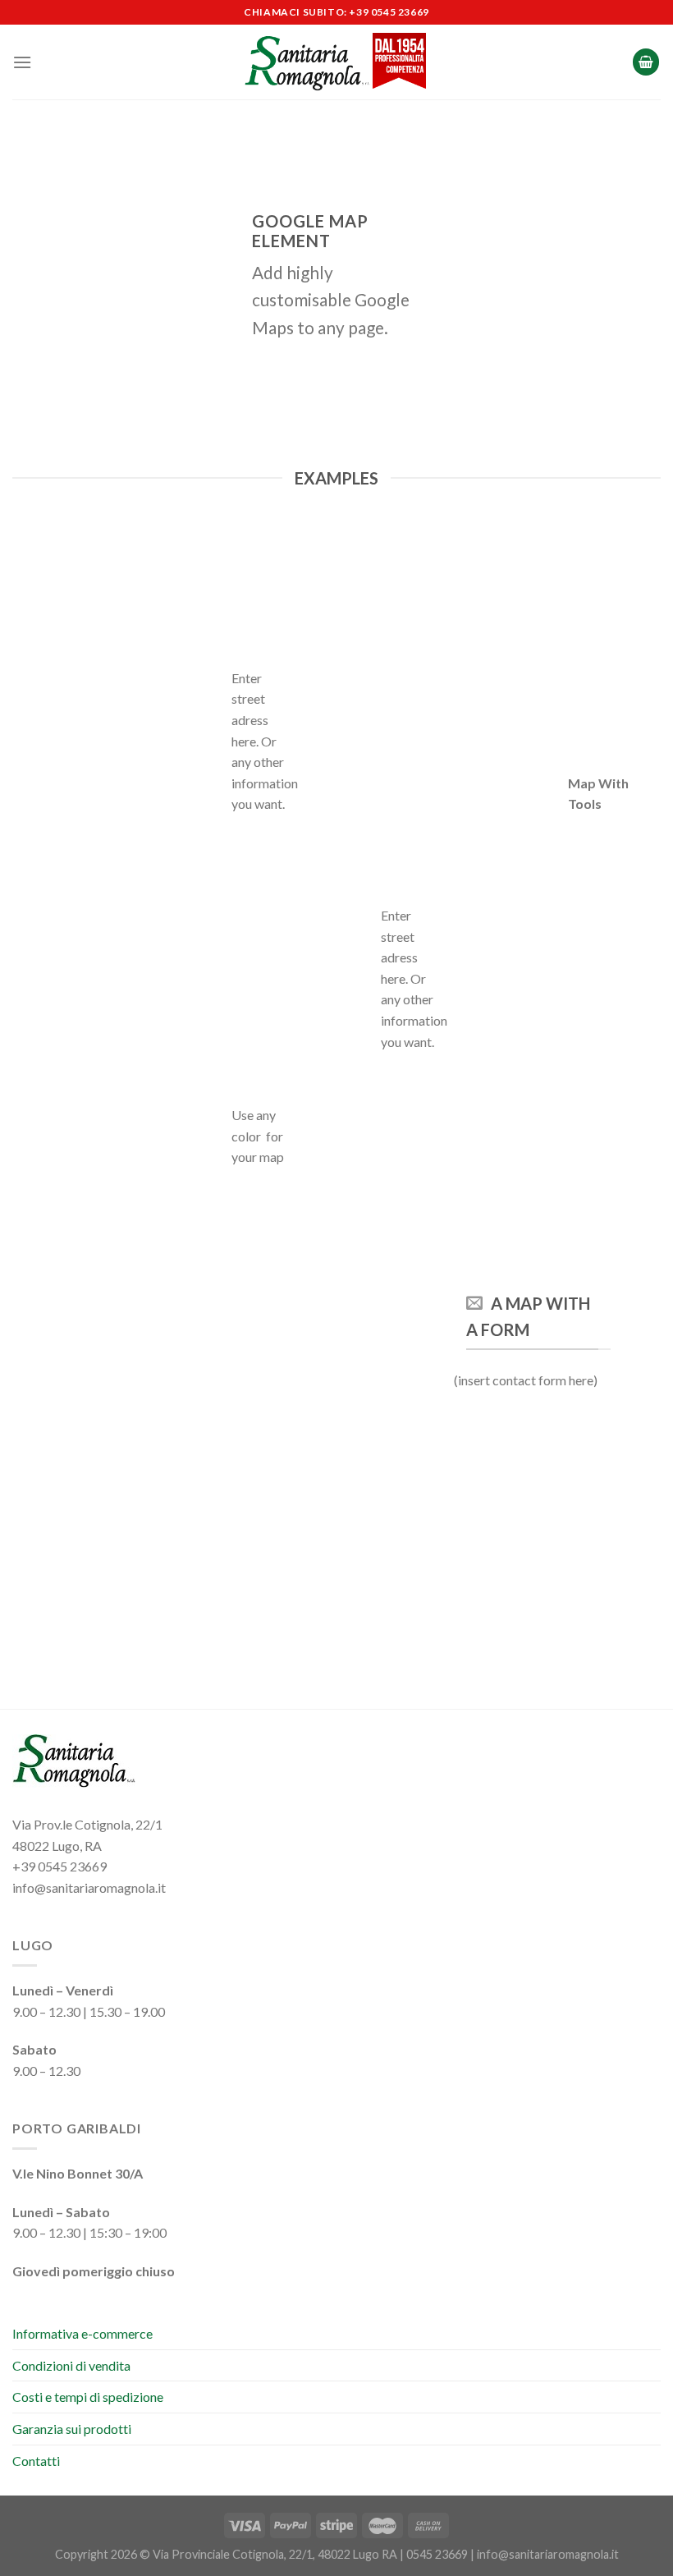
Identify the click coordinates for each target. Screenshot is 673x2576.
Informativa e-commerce (82, 2333)
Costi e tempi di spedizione (88, 2397)
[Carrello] (646, 62)
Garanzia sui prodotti (72, 2429)
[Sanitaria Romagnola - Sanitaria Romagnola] (337, 62)
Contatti (36, 2461)
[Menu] (22, 62)
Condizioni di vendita (71, 2365)
